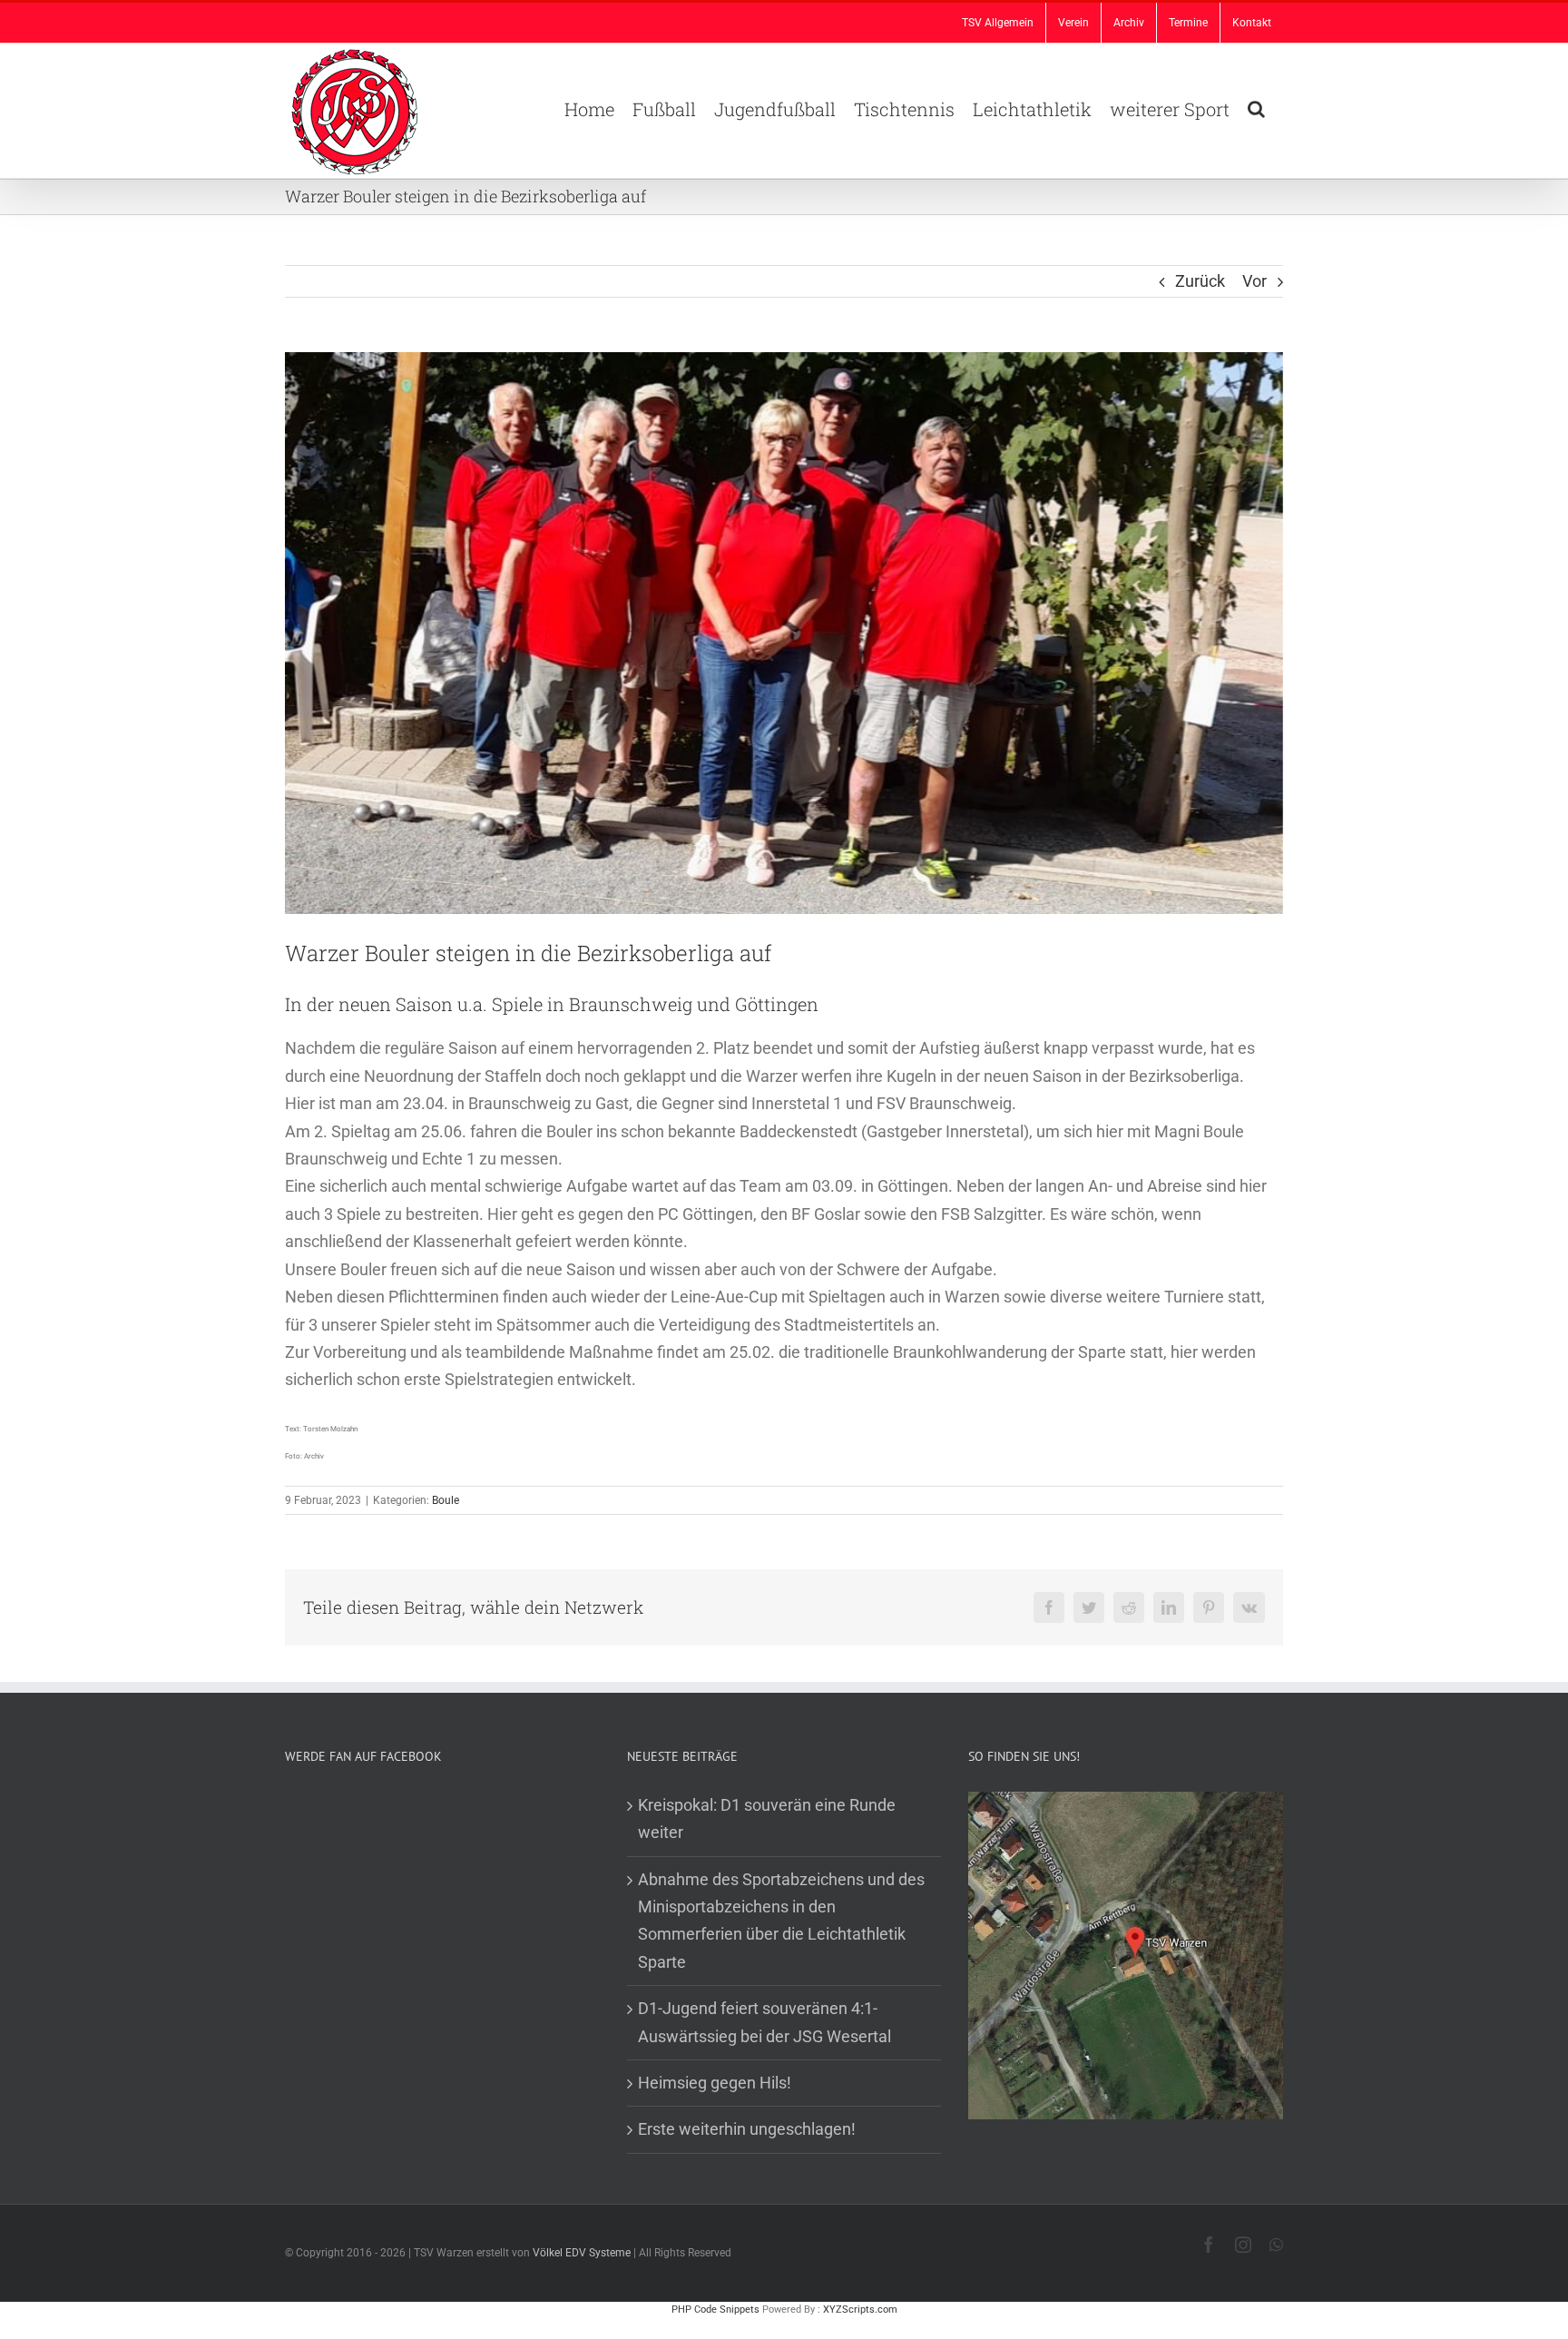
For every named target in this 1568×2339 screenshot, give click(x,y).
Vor (1254, 281)
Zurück (1200, 281)
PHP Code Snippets (715, 2310)
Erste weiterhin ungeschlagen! (747, 2129)
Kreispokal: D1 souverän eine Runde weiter (767, 1818)
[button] (1256, 107)
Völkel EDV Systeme (582, 2253)
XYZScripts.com (860, 2310)
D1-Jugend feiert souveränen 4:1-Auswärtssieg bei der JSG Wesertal (764, 2022)
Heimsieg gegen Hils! (715, 2083)
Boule (446, 1500)
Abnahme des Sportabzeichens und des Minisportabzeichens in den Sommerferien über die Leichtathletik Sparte (781, 1921)
